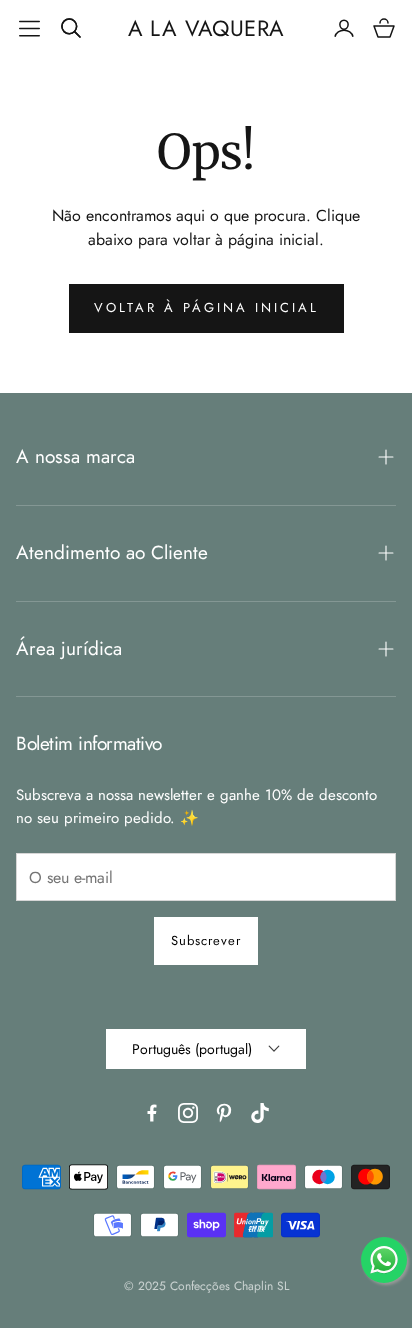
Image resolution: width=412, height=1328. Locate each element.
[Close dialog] (389, 563)
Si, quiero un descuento (304, 684)
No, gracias (304, 719)
